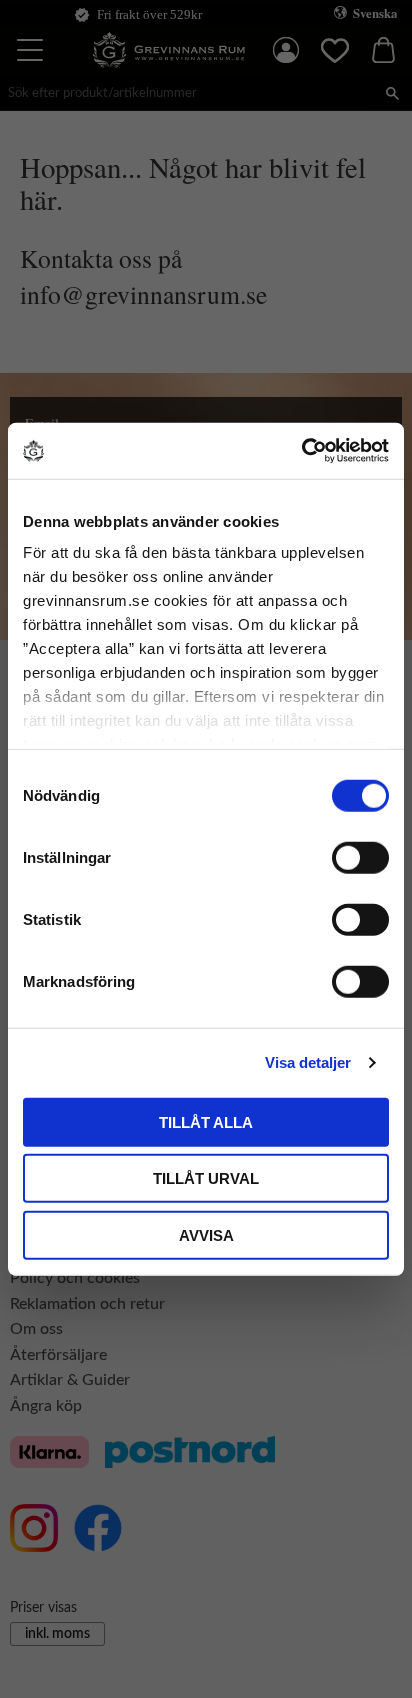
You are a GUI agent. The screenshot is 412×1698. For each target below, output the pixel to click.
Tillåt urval (206, 1178)
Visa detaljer (308, 1062)
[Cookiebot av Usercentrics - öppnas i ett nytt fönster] (301, 451)
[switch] (360, 857)
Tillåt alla (206, 1121)
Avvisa (206, 1234)
